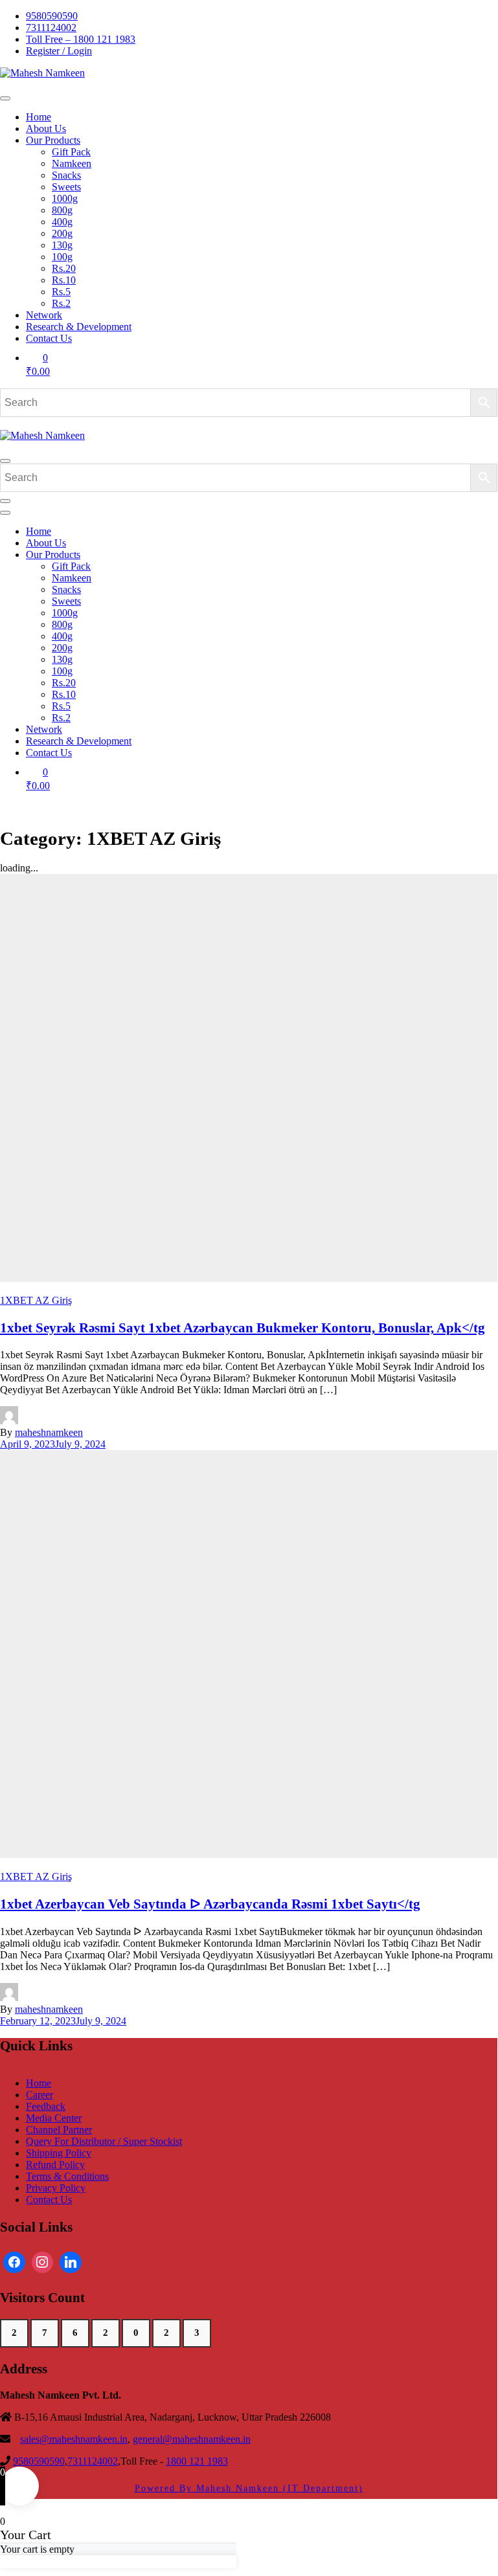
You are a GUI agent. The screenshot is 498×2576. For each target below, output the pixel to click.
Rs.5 (61, 292)
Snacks (66, 175)
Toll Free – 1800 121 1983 (81, 39)
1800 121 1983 (197, 2461)
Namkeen (72, 163)
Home (39, 117)
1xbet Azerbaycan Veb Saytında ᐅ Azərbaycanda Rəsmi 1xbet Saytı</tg (210, 1904)
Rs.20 (64, 268)
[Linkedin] (71, 2263)
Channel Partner (59, 2130)
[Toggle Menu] (5, 98)
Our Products (53, 140)
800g (62, 210)
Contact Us (49, 338)
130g (62, 245)
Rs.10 (64, 280)
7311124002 (51, 28)
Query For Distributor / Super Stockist (104, 2141)
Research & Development (79, 327)
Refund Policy (55, 2165)
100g (62, 257)
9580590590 (52, 16)
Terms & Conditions (67, 2176)
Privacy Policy (56, 2188)
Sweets (66, 187)
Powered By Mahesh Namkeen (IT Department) (249, 2488)
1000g (65, 198)
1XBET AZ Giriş (36, 1300)
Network (44, 315)
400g (62, 222)
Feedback (46, 2106)
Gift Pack (71, 152)
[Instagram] (43, 2263)
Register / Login (59, 51)
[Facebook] (14, 2263)
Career (40, 2095)
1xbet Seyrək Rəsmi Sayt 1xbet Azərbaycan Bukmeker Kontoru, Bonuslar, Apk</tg (243, 1327)
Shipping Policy (59, 2153)
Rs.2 (61, 303)
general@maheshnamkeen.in (192, 2439)
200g (62, 233)
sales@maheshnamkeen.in (74, 2439)
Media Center (54, 2118)
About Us (46, 129)
